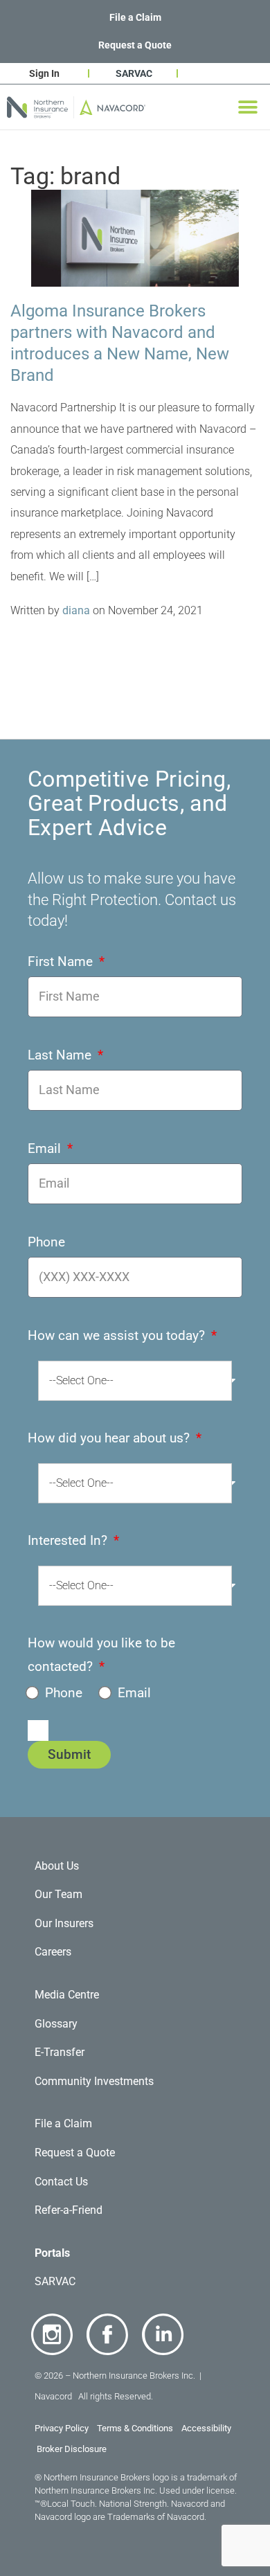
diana (76, 610)
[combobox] (135, 1381)
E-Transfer (60, 2052)
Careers (53, 1952)
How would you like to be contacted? (101, 1655)
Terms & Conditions (135, 2428)
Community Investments (94, 2081)
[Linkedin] (163, 2334)
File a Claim (135, 17)
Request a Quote (135, 45)
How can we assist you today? (118, 1335)
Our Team (58, 1894)
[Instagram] (52, 2334)
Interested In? (69, 1540)
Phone (46, 1242)
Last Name (61, 1055)
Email (46, 1148)
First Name (62, 961)
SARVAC (134, 73)
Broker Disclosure (72, 2449)
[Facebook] (107, 2334)
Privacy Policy (62, 2428)
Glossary (56, 2024)
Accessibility (207, 2428)
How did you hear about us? (110, 1438)
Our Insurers (64, 1923)
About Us (57, 1866)
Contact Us (61, 2182)
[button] (247, 107)
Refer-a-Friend (69, 2210)
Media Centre (67, 1995)
